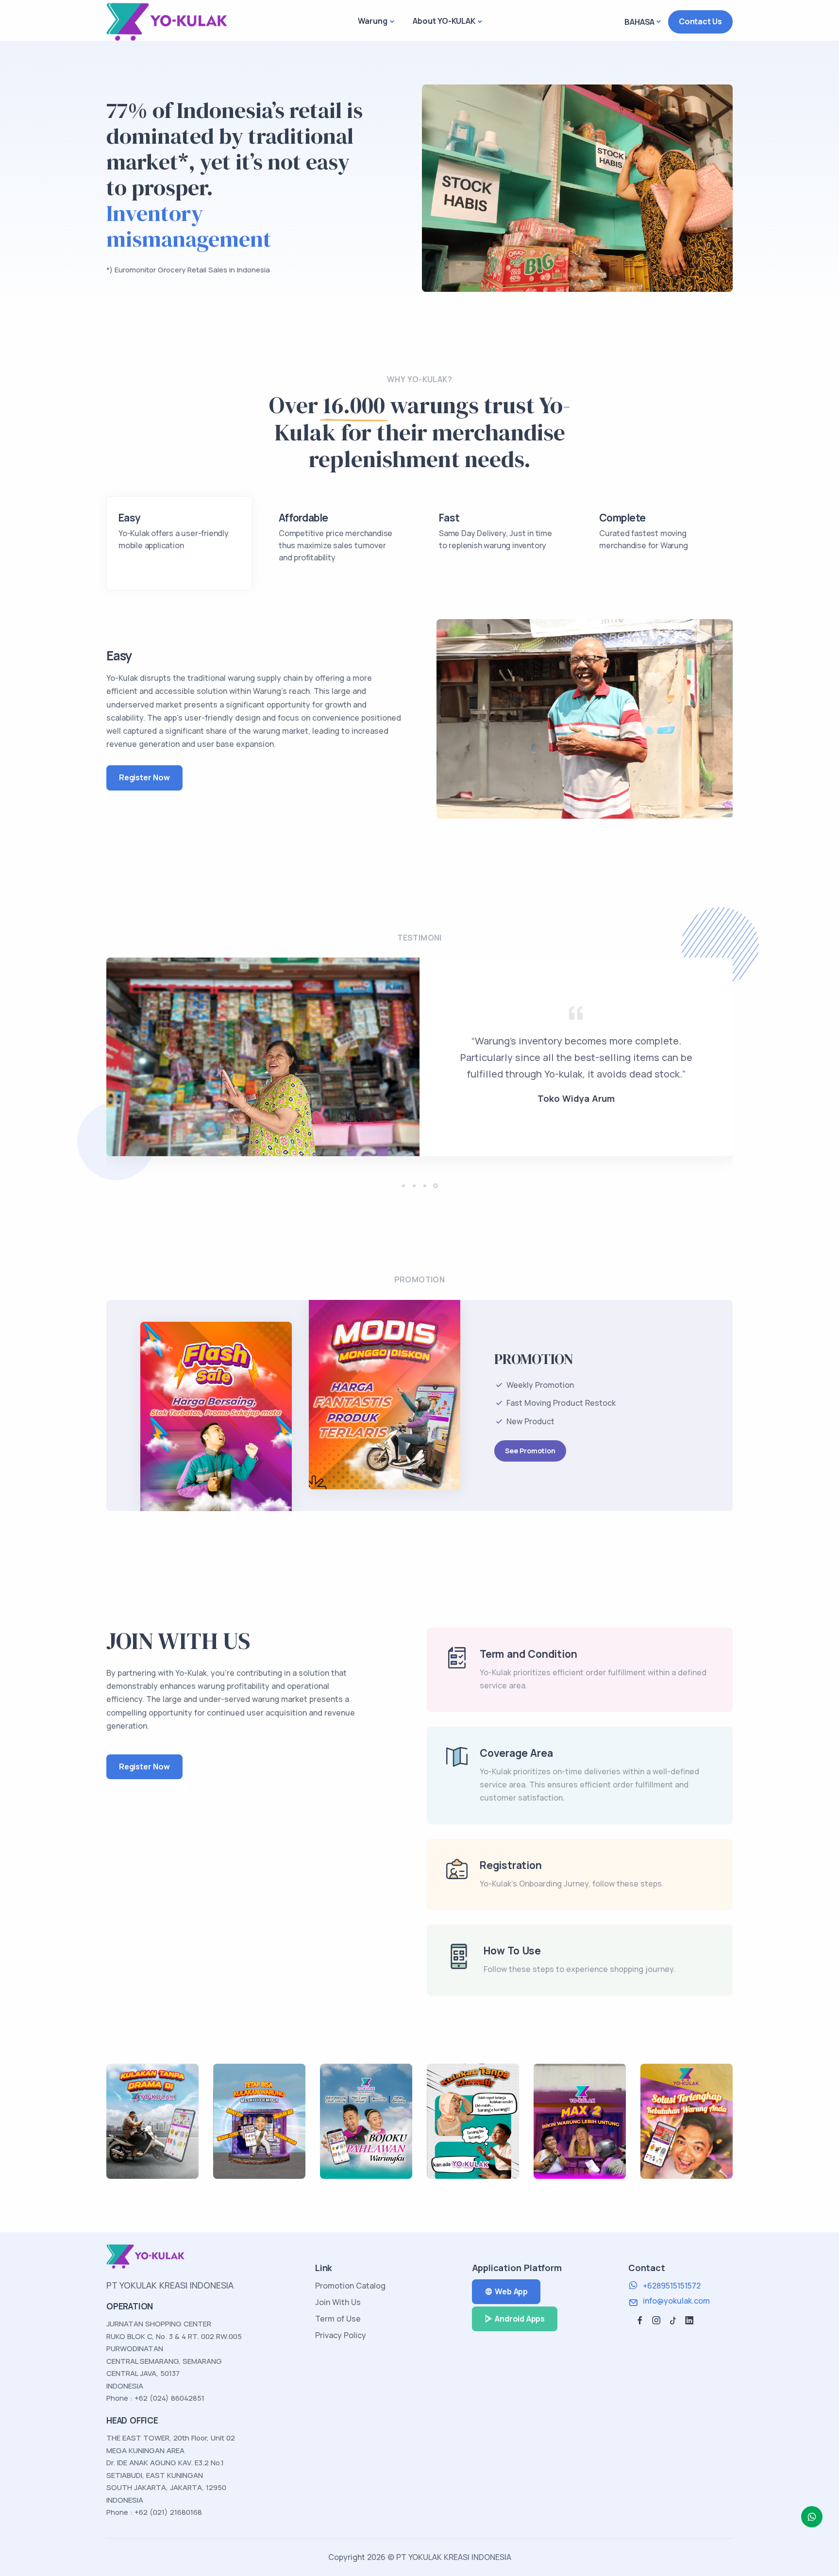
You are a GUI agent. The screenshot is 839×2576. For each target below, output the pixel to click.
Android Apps (520, 2319)
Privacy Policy (341, 2335)
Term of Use (338, 2319)
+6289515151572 (672, 2286)
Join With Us (338, 2302)
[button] (403, 1186)
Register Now (144, 777)
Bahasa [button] (639, 22)
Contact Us (700, 21)
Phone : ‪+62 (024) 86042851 (155, 2398)
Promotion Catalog (350, 2286)
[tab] (179, 543)
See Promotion (530, 1451)
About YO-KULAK (444, 21)
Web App (511, 2291)
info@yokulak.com (676, 2301)
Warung (373, 21)
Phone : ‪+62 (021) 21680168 (154, 2512)
